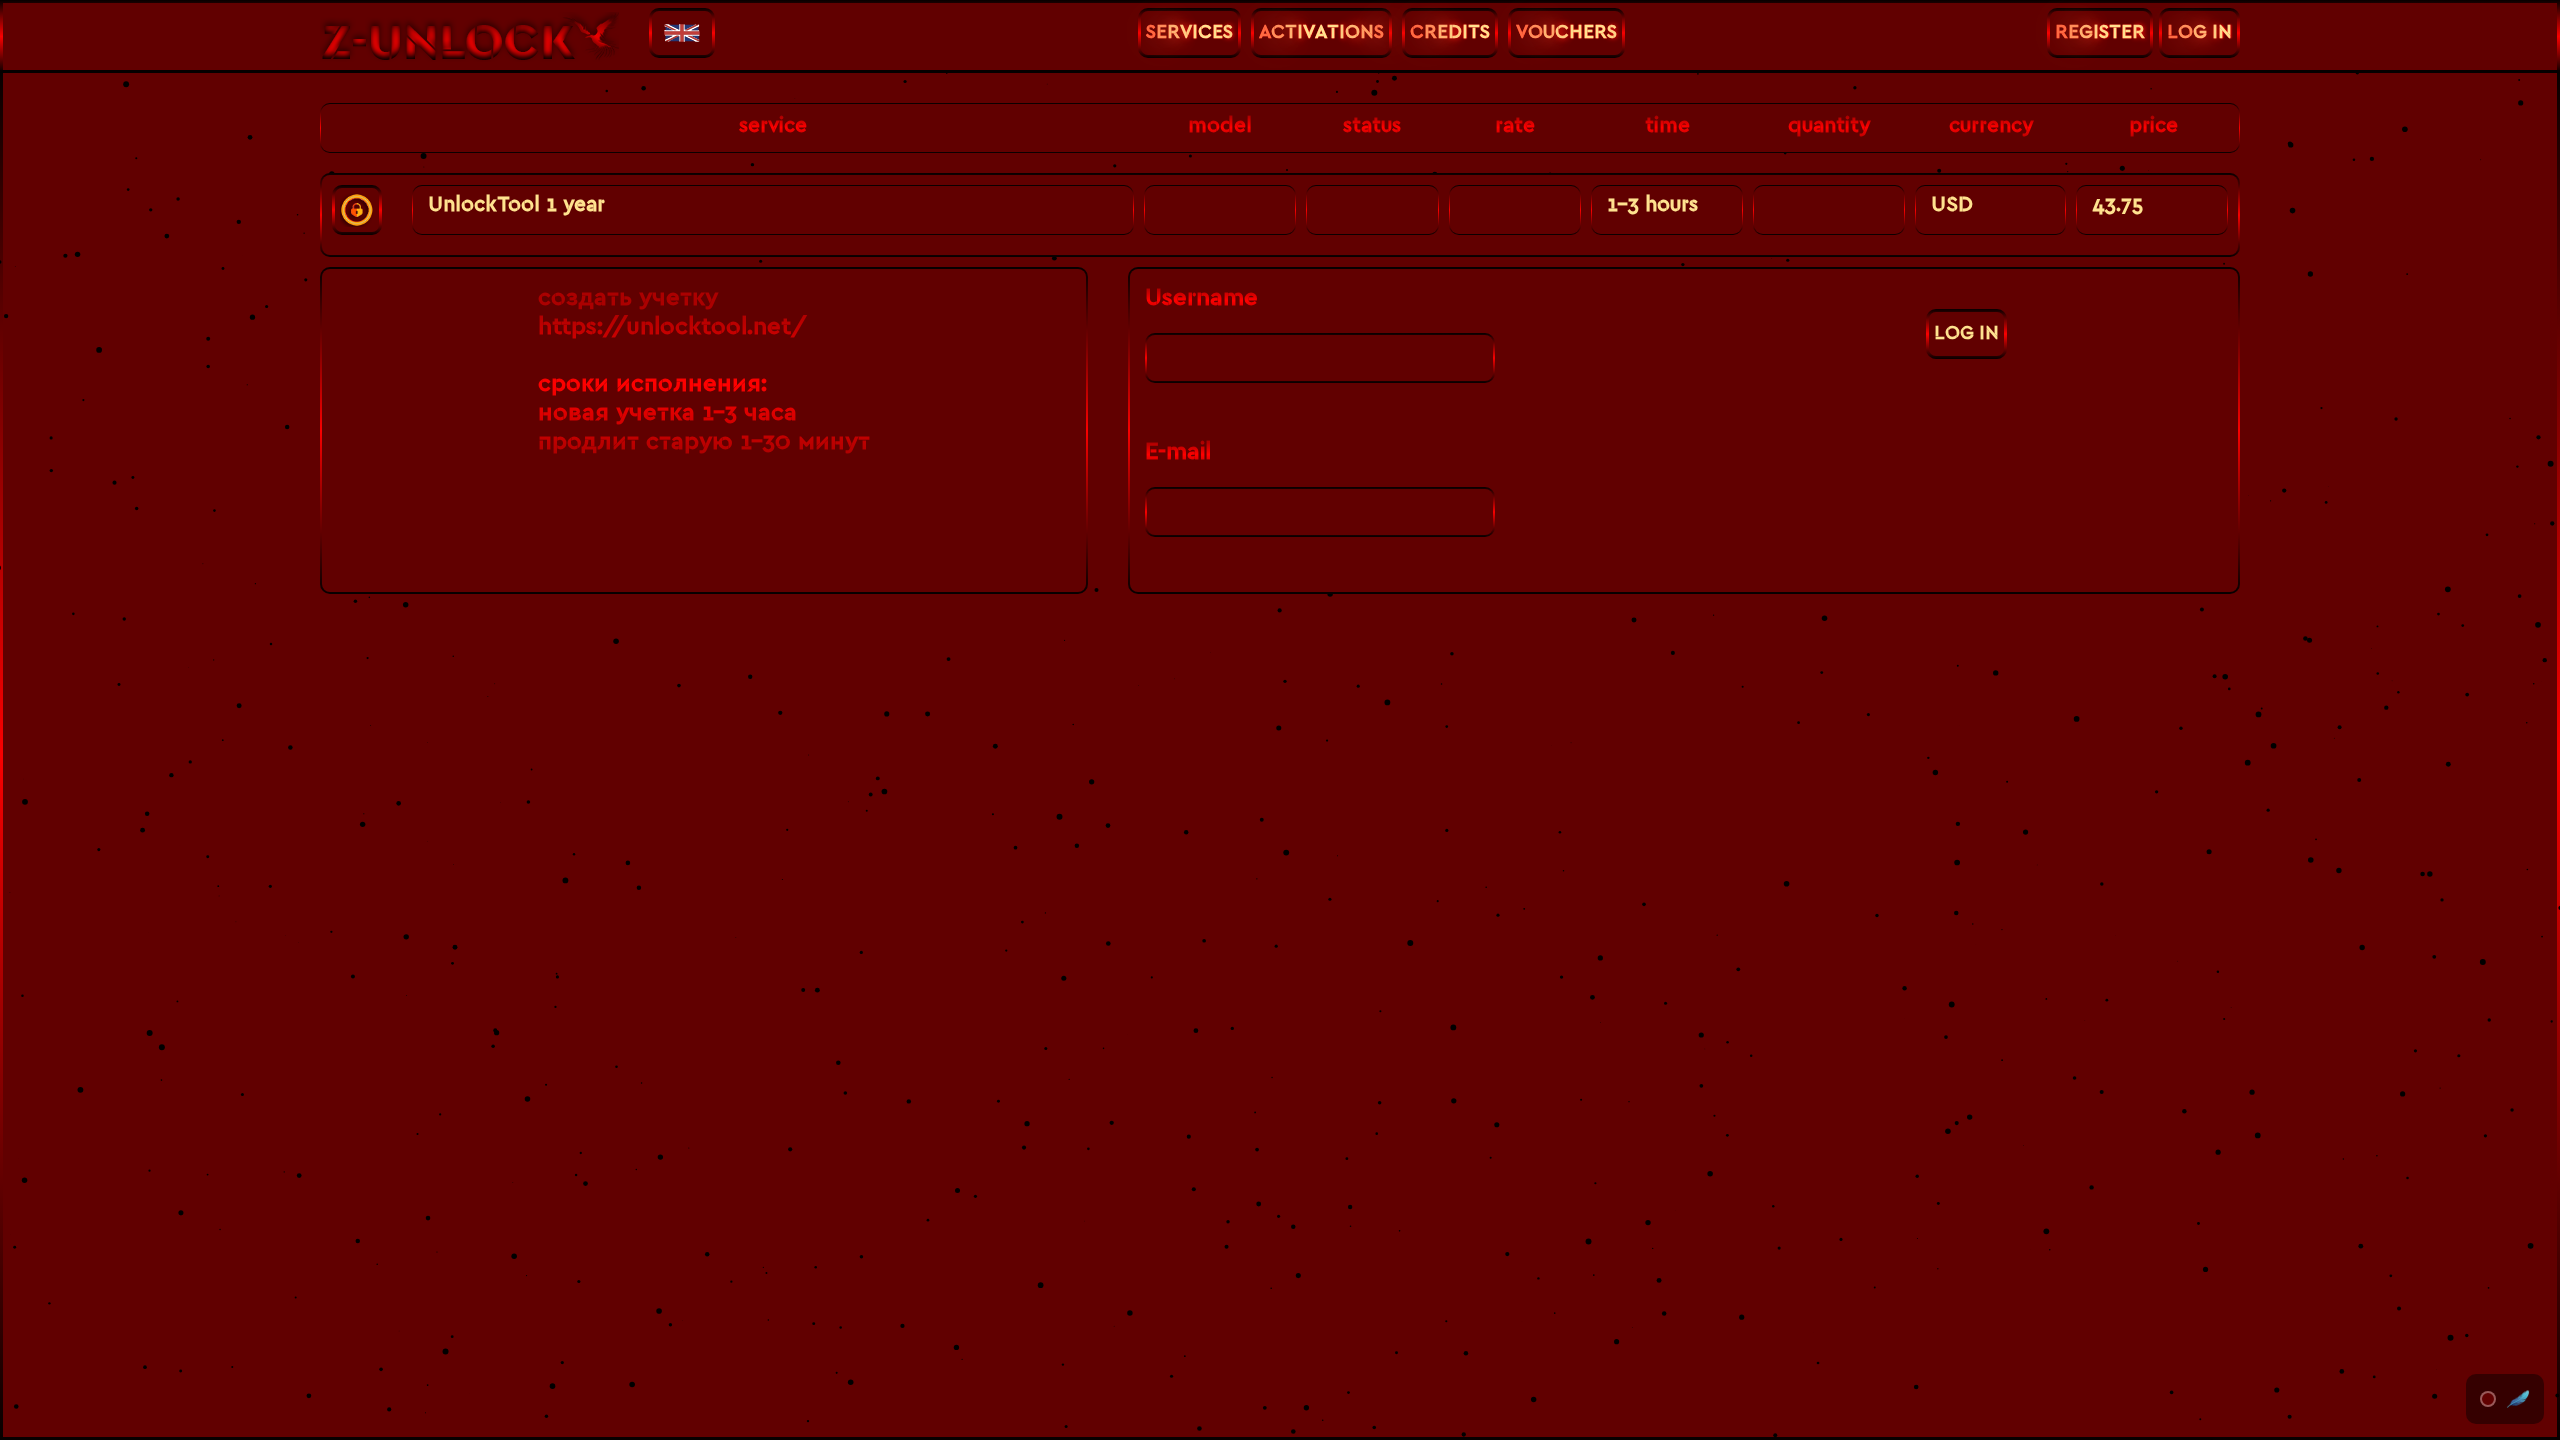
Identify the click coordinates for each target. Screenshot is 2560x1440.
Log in (1966, 333)
